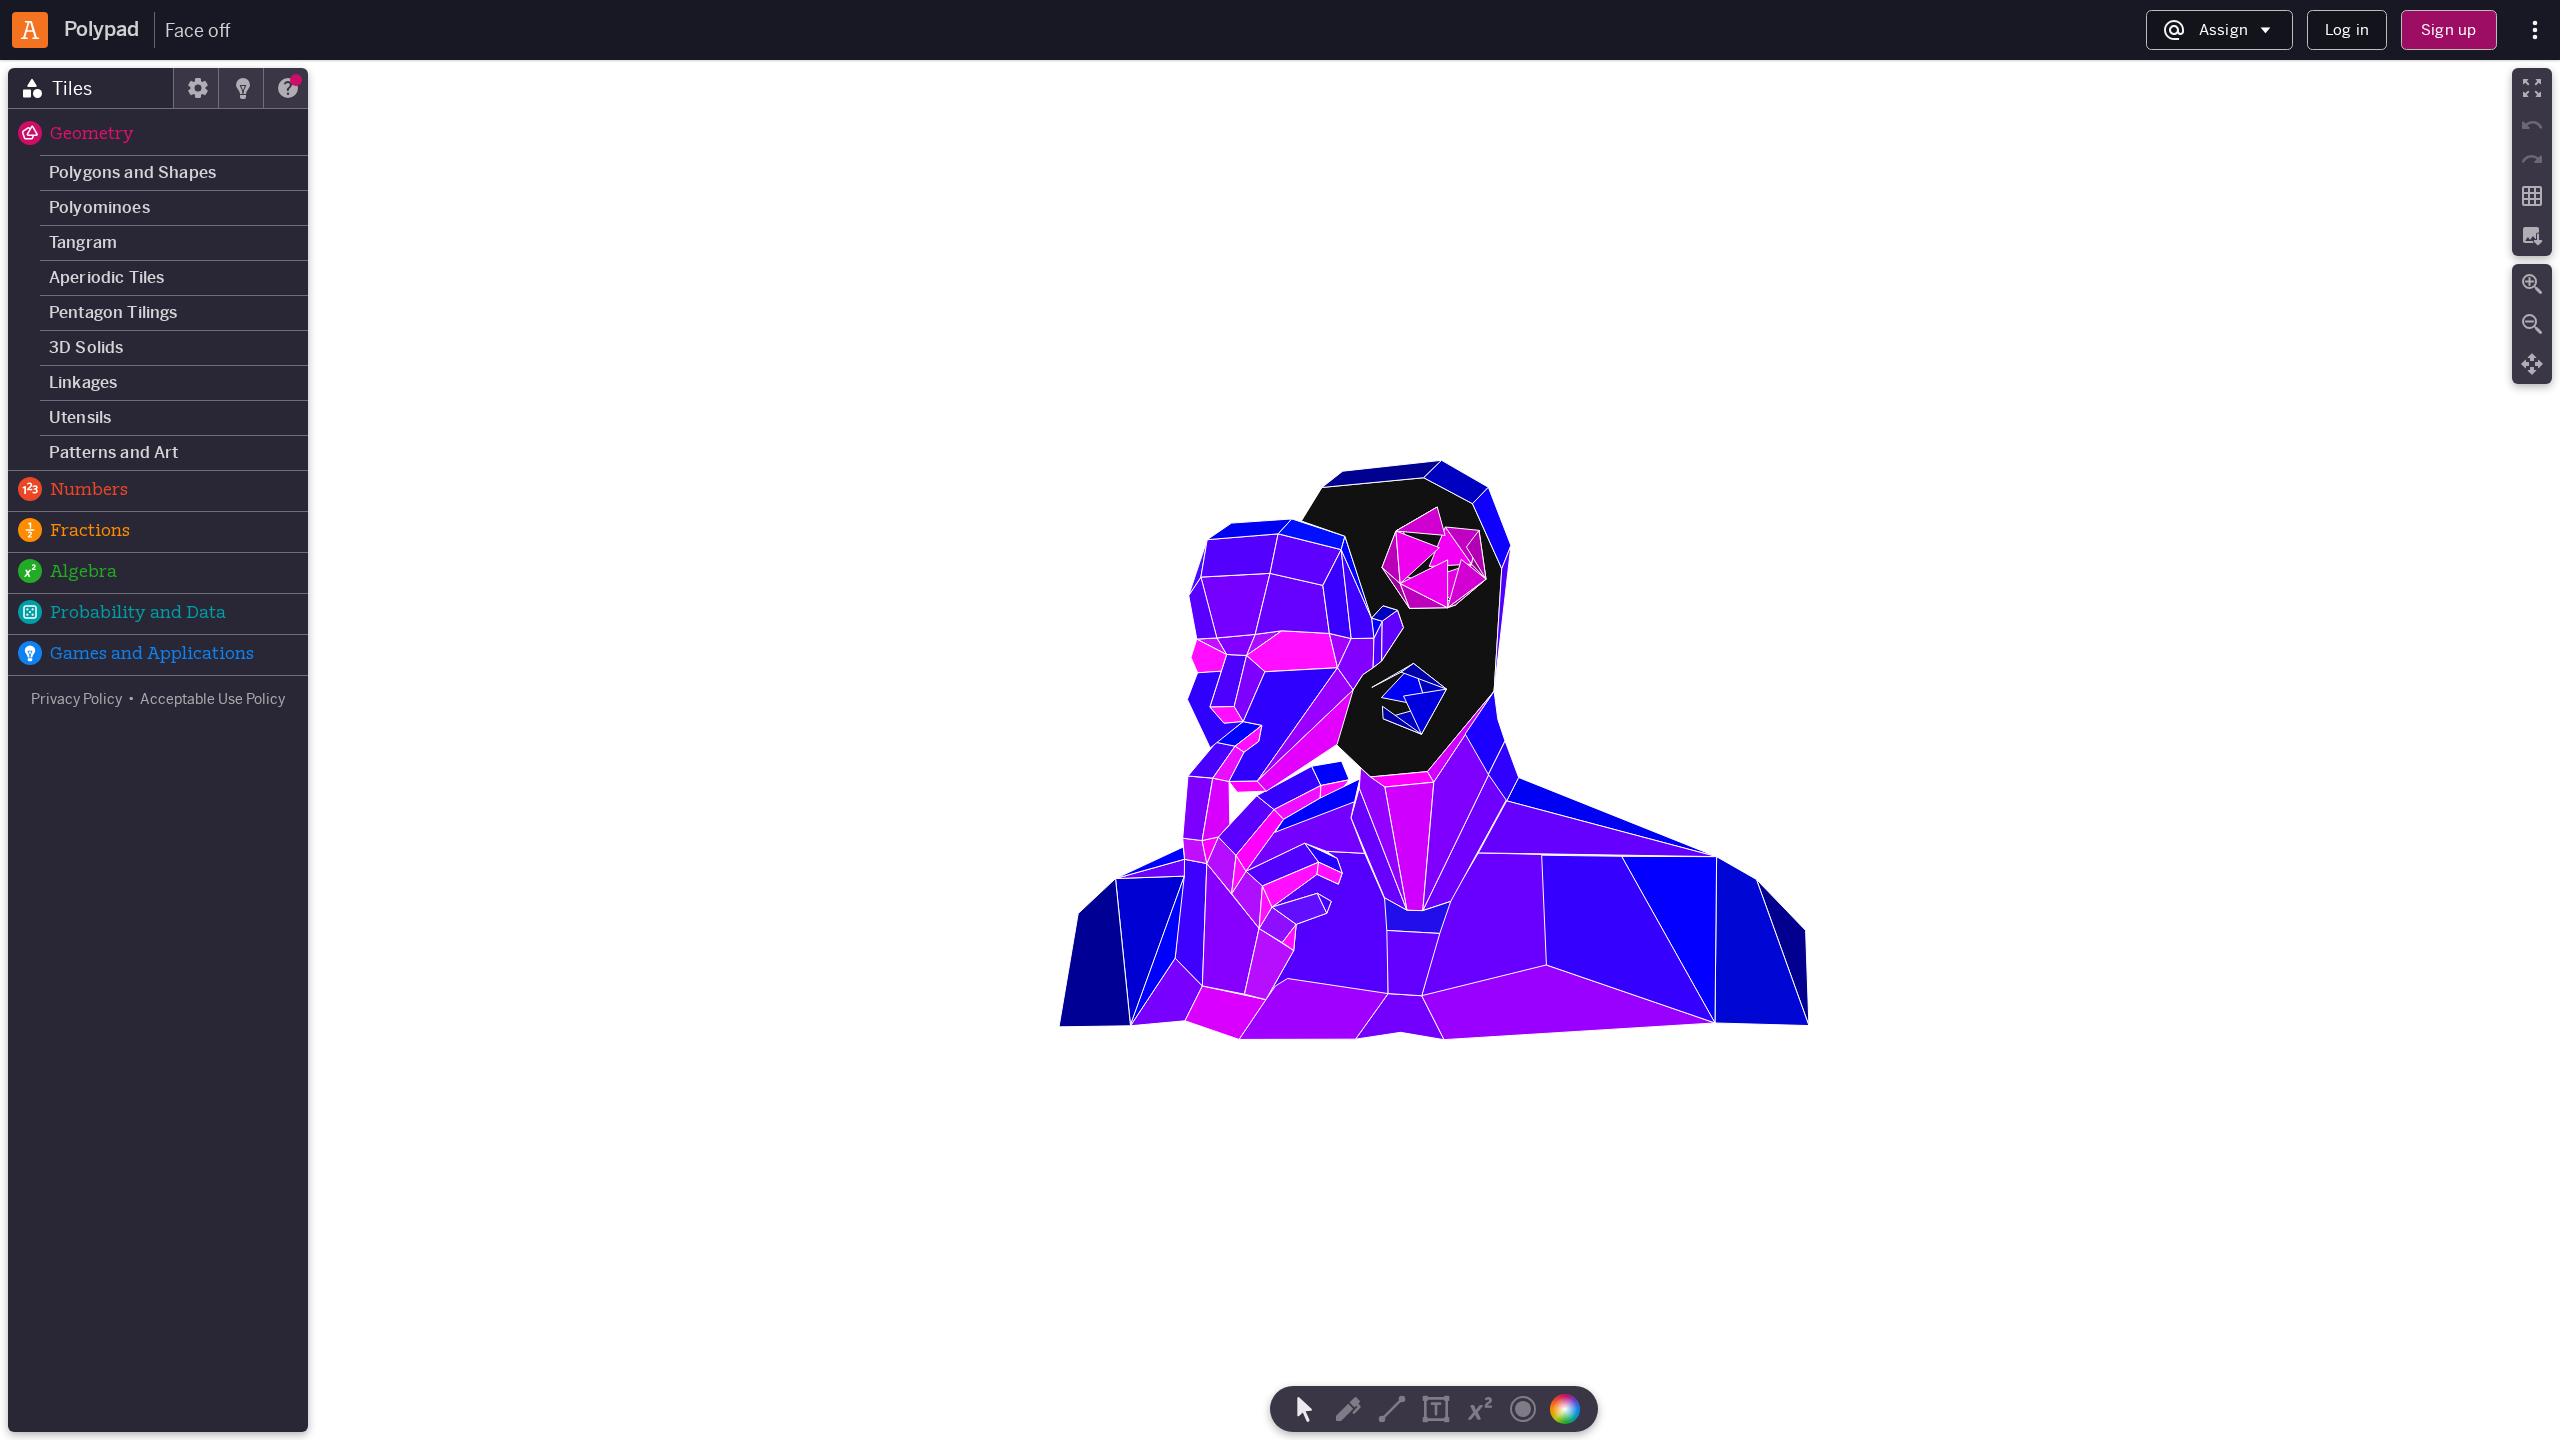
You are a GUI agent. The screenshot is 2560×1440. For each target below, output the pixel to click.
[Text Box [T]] (1436, 1409)
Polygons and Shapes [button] (132, 172)
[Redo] (2532, 159)
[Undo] (2532, 125)
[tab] (91, 88)
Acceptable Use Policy (212, 699)
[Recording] (1523, 1409)
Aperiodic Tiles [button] (106, 277)
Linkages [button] (83, 382)
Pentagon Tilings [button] (113, 312)
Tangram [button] (83, 242)
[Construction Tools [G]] (1392, 1409)
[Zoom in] (2532, 284)
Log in (2347, 29)
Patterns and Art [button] (114, 452)
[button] (158, 135)
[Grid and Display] (2532, 196)
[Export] (2532, 236)
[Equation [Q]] (1480, 1409)
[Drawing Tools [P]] (1348, 1409)
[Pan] (2532, 364)
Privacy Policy (76, 699)
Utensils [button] (80, 417)
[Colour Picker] (1571, 1409)
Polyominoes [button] (99, 207)
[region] (1280, 750)
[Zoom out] (2532, 324)
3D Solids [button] (86, 347)
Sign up (2448, 29)
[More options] (2535, 30)
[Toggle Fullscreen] (2532, 88)
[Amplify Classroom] (30, 30)
